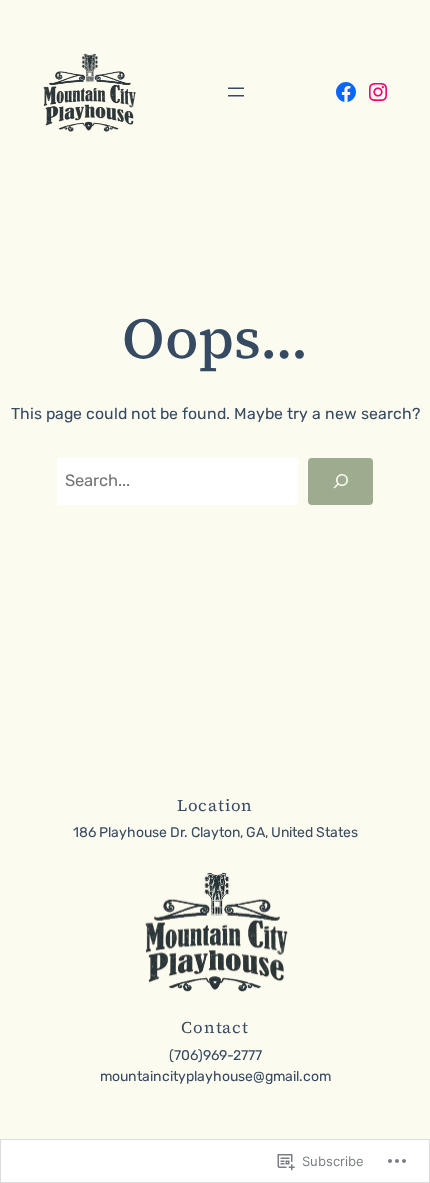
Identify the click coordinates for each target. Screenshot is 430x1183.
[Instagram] (378, 92)
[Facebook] (346, 92)
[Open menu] (236, 92)
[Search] (340, 481)
